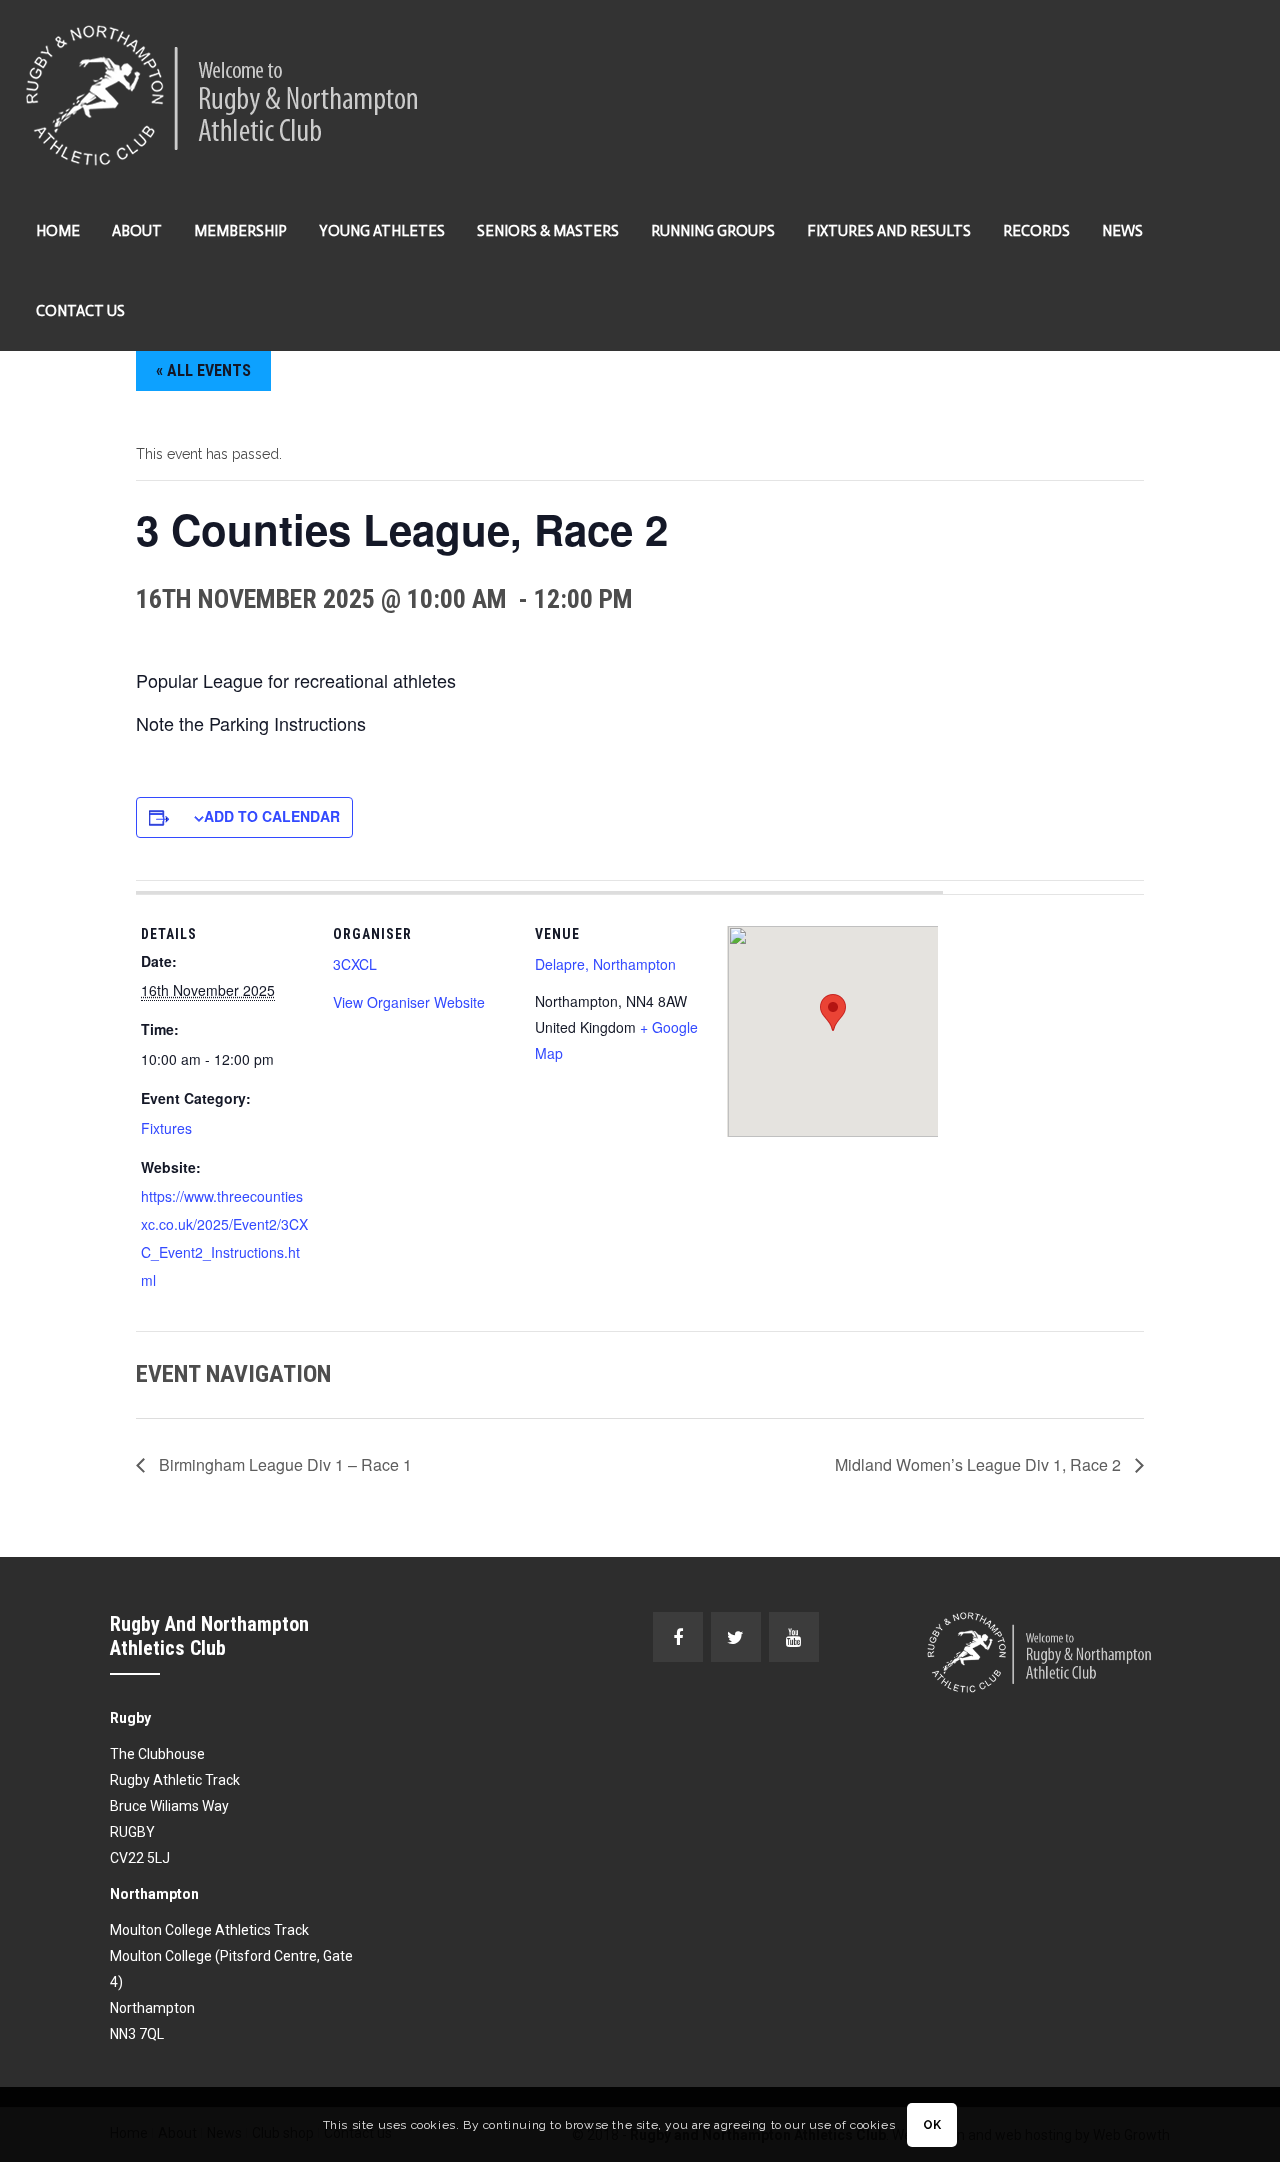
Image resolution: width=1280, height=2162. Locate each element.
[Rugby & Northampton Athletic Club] (224, 95)
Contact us (80, 311)
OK (932, 2125)
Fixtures (166, 1128)
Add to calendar (272, 816)
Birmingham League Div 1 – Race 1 (283, 1464)
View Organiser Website (409, 1002)
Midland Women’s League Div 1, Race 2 (980, 1464)
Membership (240, 231)
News (1122, 231)
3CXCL (355, 964)
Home (58, 231)
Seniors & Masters (548, 231)
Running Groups (713, 231)
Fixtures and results (889, 231)
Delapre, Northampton (605, 964)
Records (1036, 231)
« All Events (203, 370)
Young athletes (382, 231)
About (137, 231)
